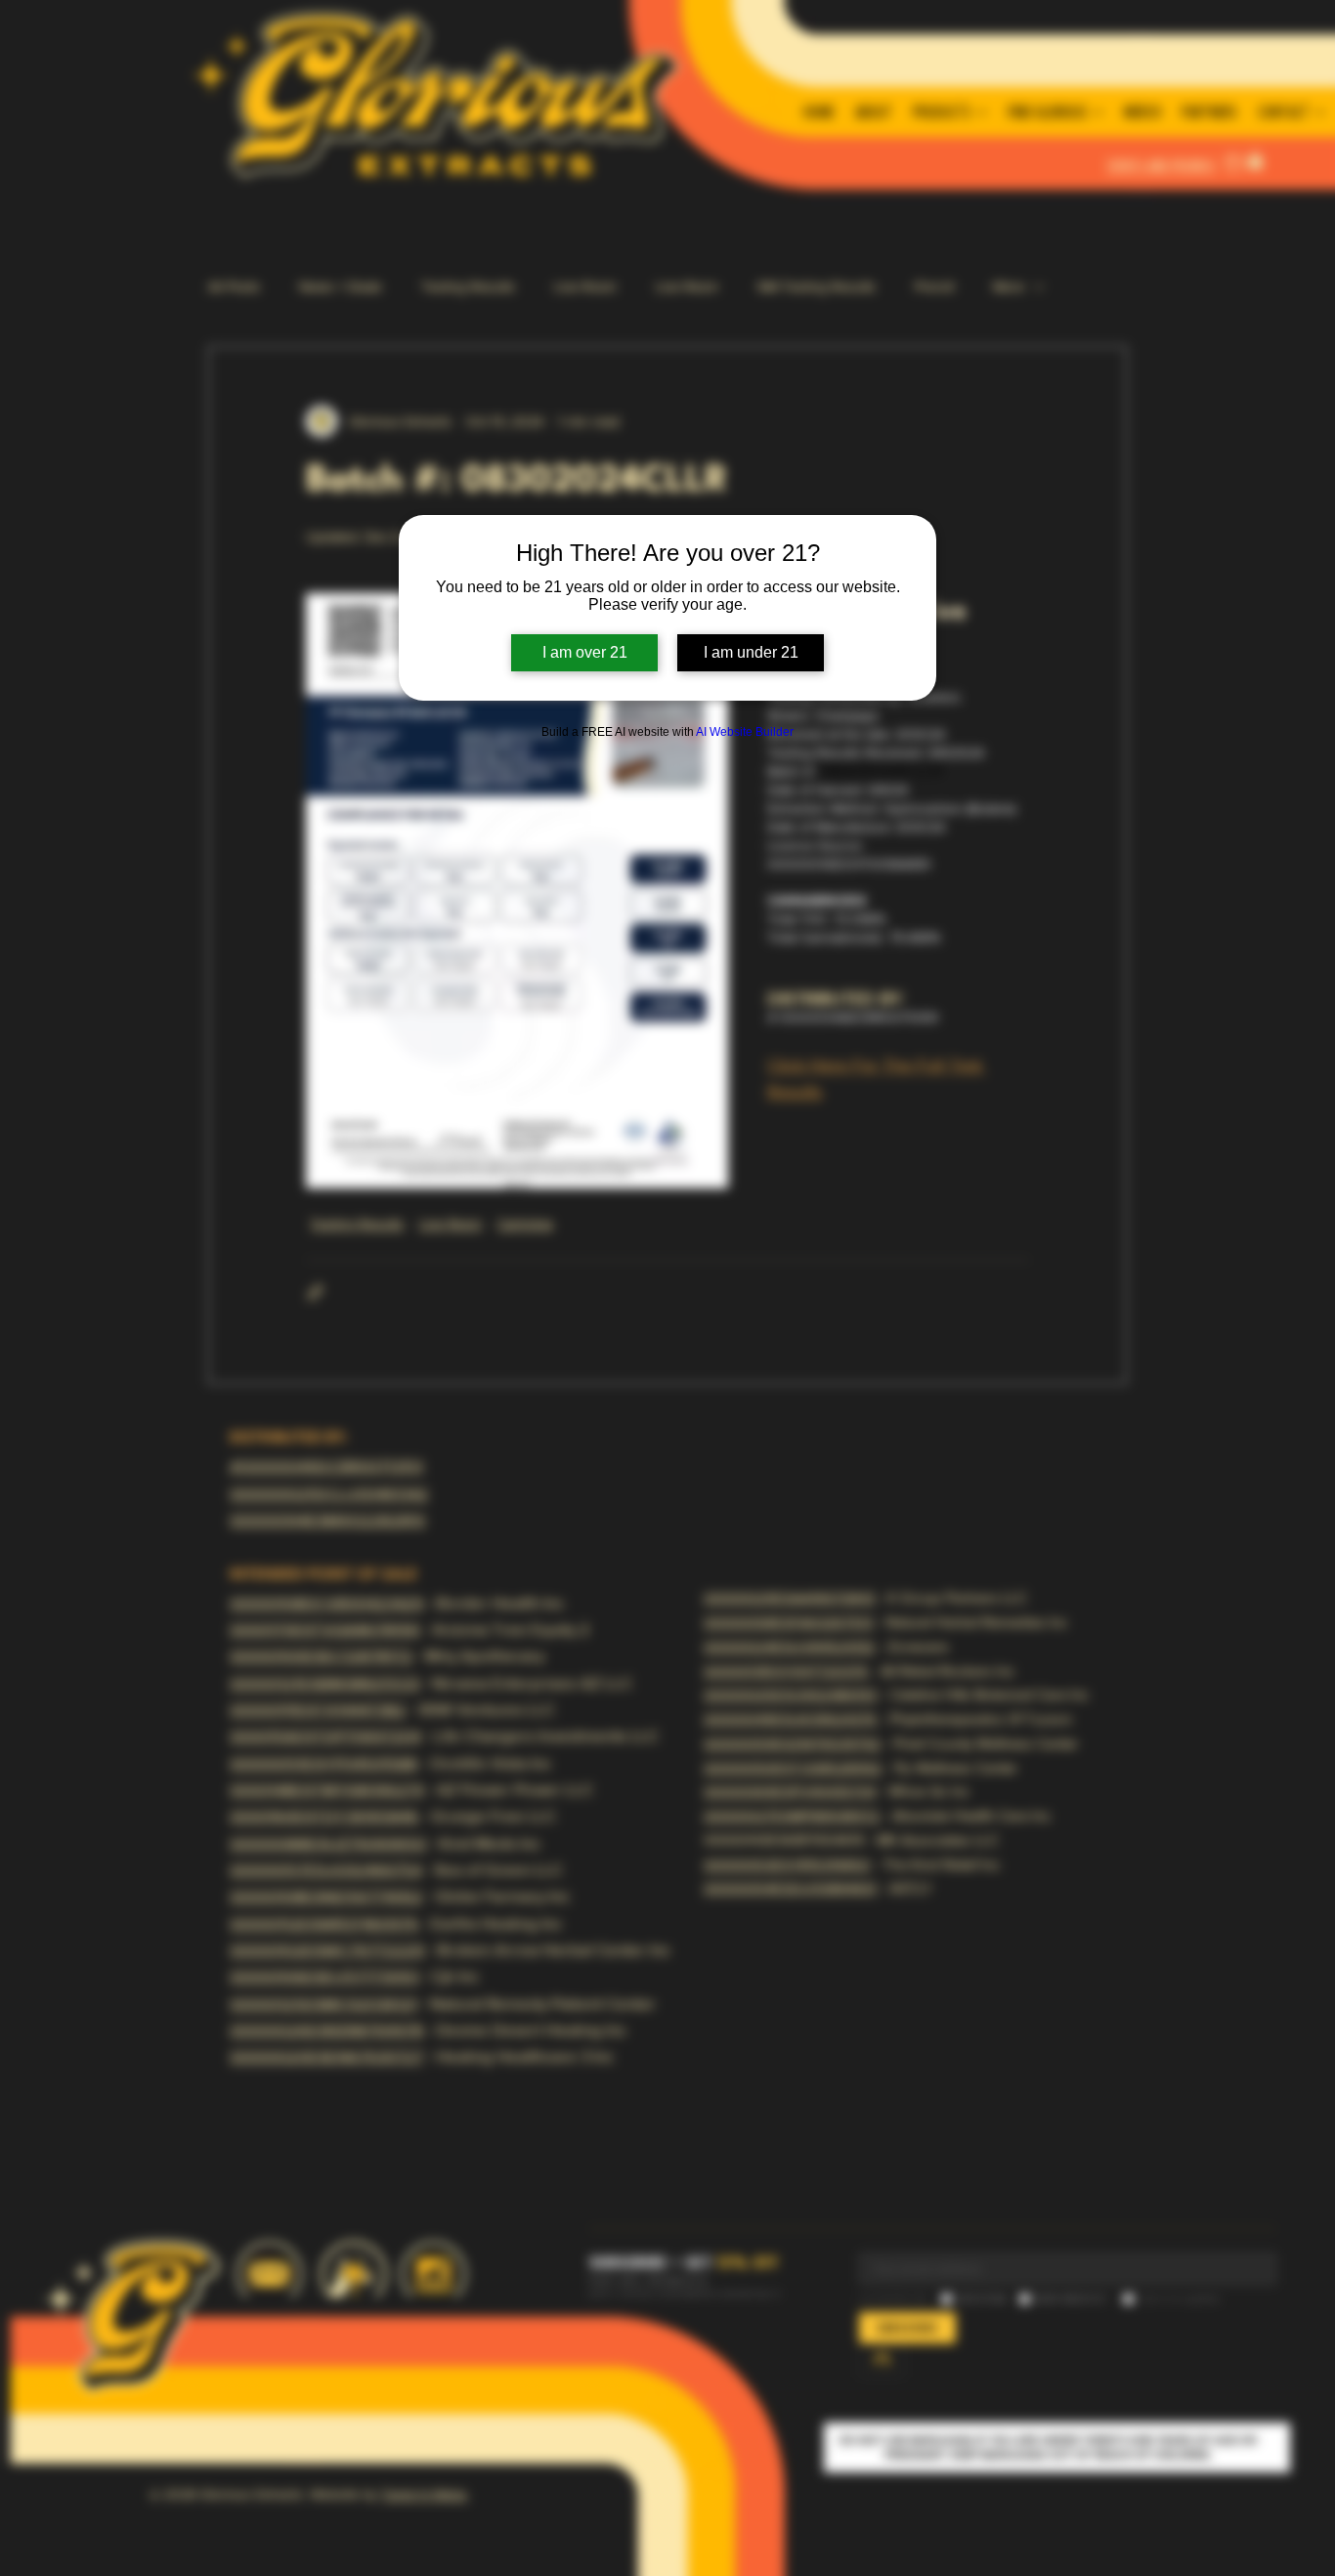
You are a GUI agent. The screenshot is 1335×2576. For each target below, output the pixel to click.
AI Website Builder (745, 732)
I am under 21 (751, 652)
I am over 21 (585, 652)
